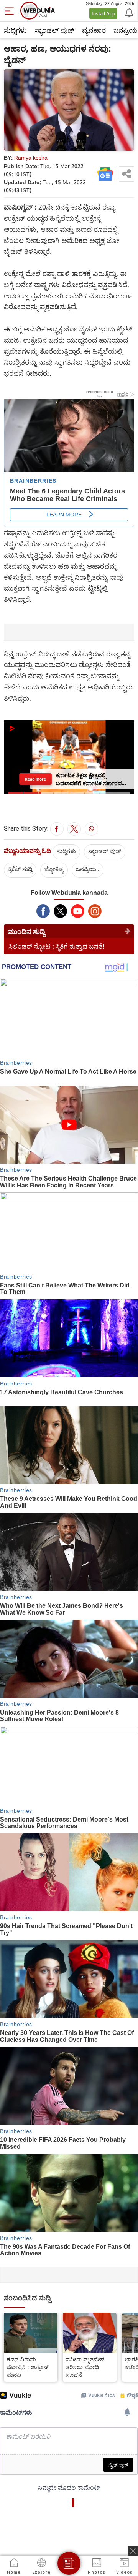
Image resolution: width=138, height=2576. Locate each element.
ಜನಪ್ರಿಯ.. (88, 869)
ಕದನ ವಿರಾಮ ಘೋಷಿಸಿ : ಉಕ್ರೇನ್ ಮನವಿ (28, 2367)
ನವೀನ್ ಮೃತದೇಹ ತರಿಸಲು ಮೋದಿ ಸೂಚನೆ (85, 2367)
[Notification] (128, 12)
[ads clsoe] (133, 2551)
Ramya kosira (31, 157)
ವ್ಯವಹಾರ (94, 30)
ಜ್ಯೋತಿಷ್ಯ (54, 869)
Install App (103, 13)
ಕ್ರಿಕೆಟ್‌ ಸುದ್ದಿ (20, 869)
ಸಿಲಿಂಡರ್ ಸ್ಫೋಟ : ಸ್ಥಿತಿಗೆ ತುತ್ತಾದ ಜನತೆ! (57, 946)
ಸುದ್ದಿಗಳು (15, 30)
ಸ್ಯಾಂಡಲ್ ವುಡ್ (54, 30)
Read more (35, 779)
